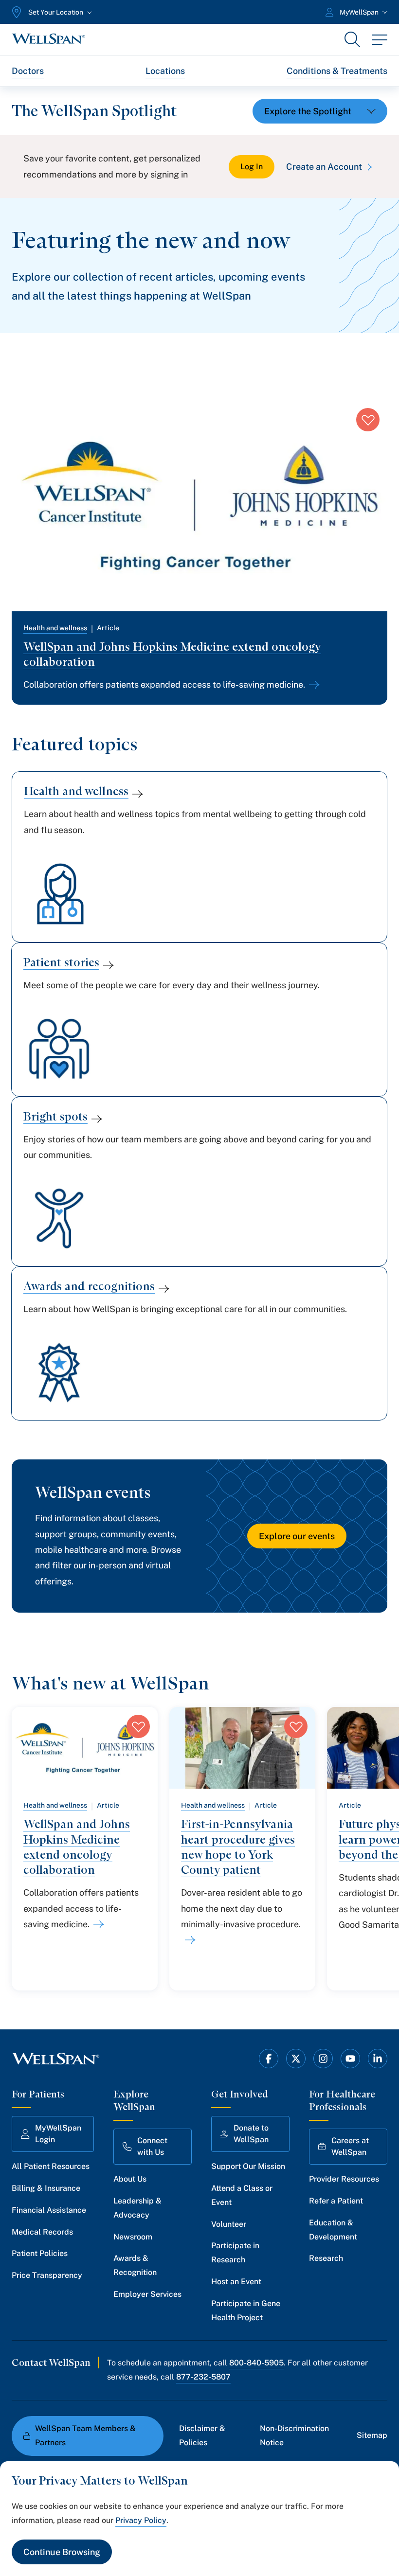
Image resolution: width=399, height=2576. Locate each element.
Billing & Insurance (46, 2188)
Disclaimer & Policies (202, 2435)
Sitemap (372, 2435)
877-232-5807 (203, 2377)
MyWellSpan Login (58, 2134)
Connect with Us (152, 2146)
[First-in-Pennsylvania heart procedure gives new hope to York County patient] (188, 1940)
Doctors (28, 71)
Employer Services (147, 2294)
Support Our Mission (248, 2166)
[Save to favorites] (368, 420)
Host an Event (236, 2282)
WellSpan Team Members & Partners (85, 2435)
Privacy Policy (141, 2520)
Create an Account (324, 167)
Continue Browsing (62, 2552)
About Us (130, 2179)
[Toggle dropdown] (320, 111)
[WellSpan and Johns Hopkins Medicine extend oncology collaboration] (312, 685)
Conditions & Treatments (337, 71)
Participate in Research (235, 2253)
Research (326, 2258)
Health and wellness (55, 628)
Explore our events (297, 1536)
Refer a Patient (336, 2201)
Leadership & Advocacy (137, 2208)
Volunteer (229, 2224)
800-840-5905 (256, 2363)
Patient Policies (40, 2253)
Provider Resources (344, 2179)
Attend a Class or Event (242, 2195)
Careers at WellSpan (350, 2146)
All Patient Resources (51, 2166)
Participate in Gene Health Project (246, 2310)
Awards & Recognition (135, 2265)
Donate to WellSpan (251, 2134)
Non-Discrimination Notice (294, 2435)
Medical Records (42, 2232)
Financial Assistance (49, 2210)
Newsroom (133, 2237)
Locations (165, 71)
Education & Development (333, 2230)
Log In (252, 167)
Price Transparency (47, 2275)
